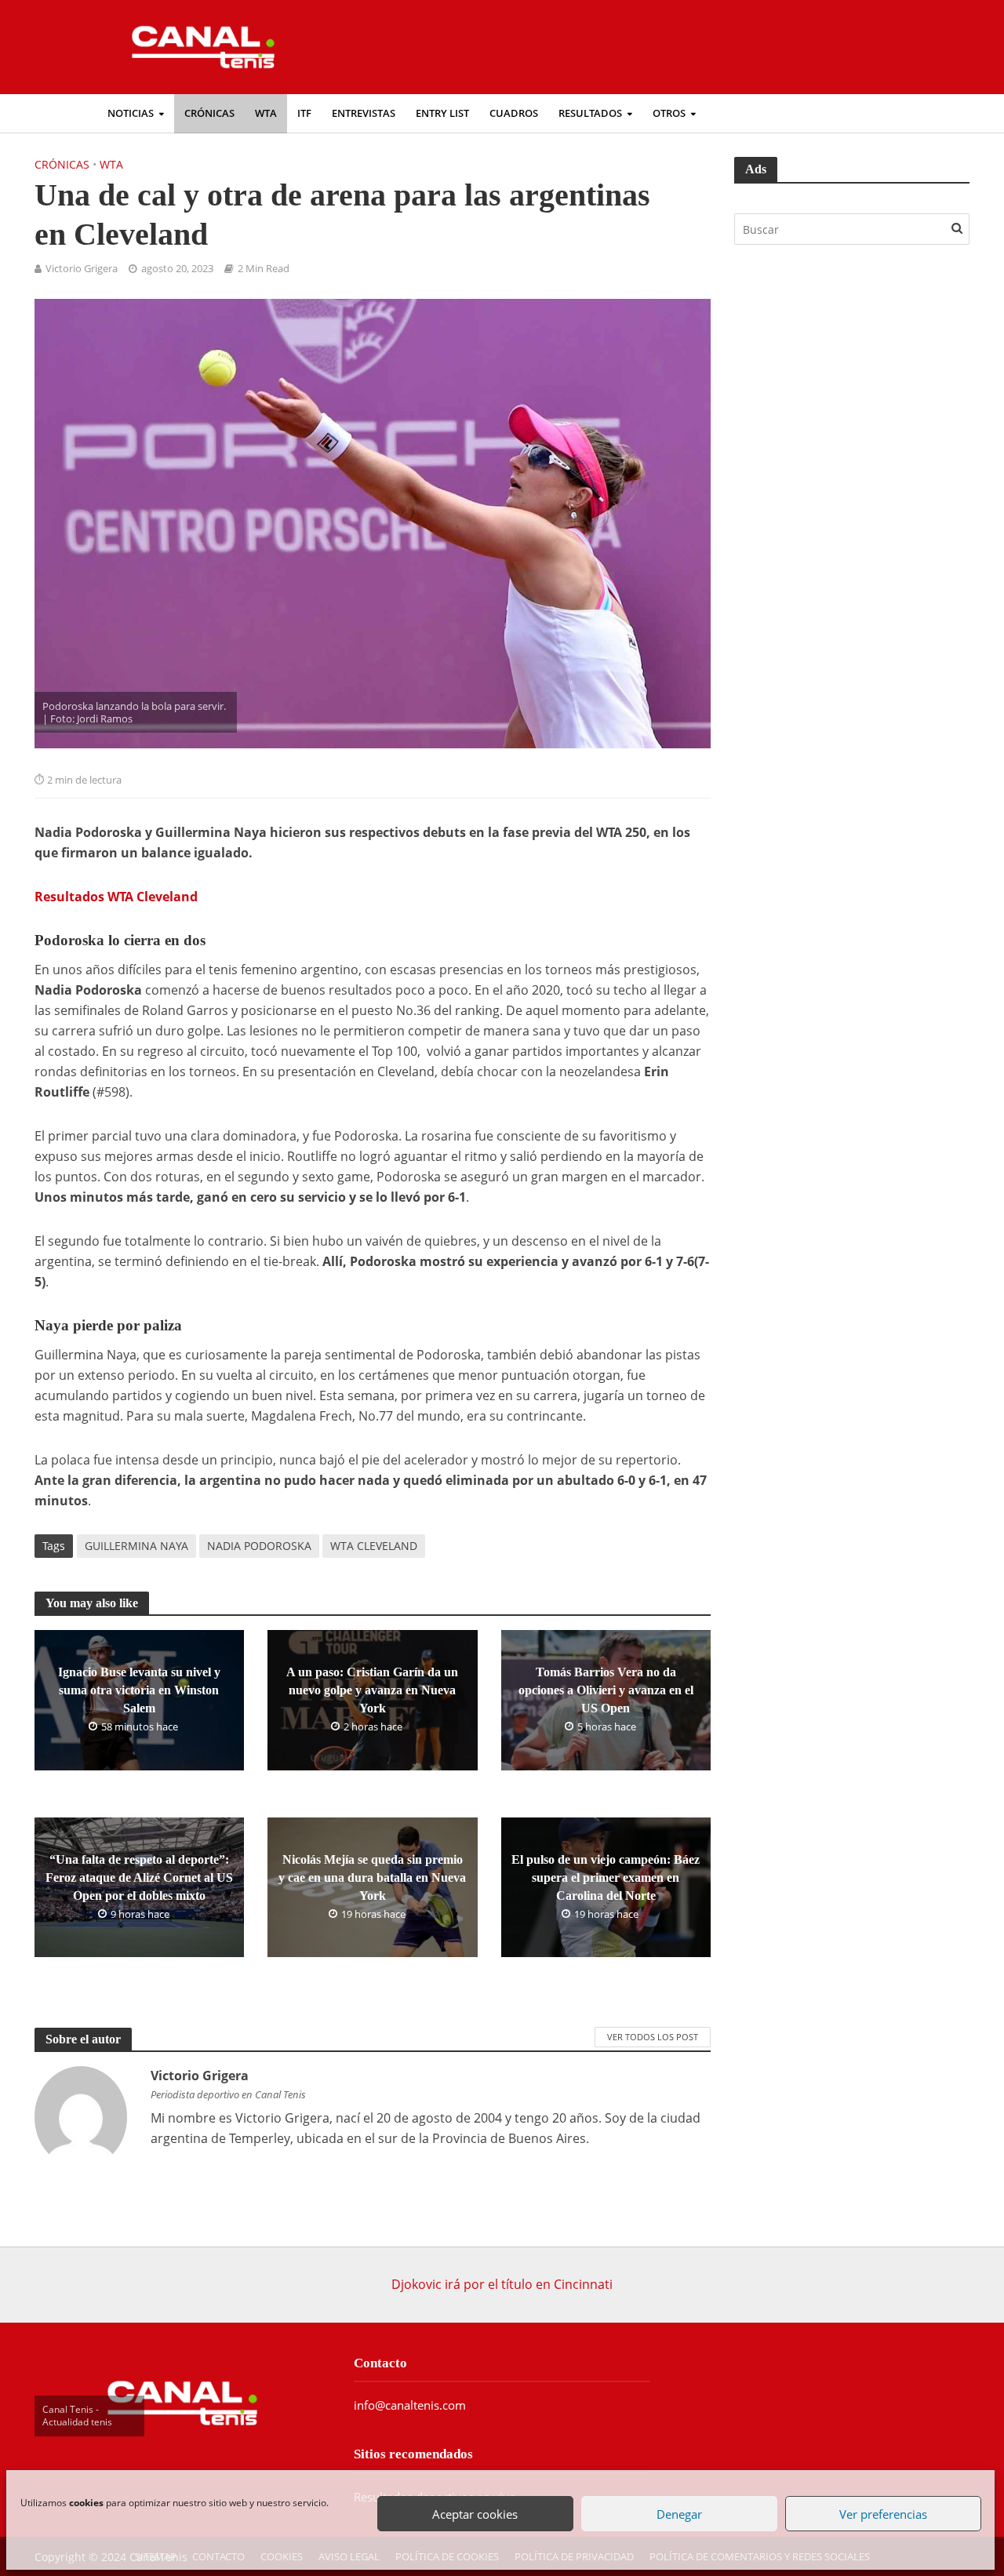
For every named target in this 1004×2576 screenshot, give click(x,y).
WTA (266, 113)
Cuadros (514, 113)
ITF (304, 113)
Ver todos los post (653, 2037)
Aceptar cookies (475, 2512)
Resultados (590, 113)
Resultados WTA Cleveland (116, 897)
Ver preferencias (882, 2512)
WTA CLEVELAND (374, 1546)
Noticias (131, 113)
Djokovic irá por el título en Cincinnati (502, 2284)
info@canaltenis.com (410, 2405)
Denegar (678, 2512)
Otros (669, 113)
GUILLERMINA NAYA (136, 1546)
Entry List (442, 113)
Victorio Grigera (82, 269)
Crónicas (209, 113)
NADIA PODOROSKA (259, 1546)
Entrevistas (364, 113)
